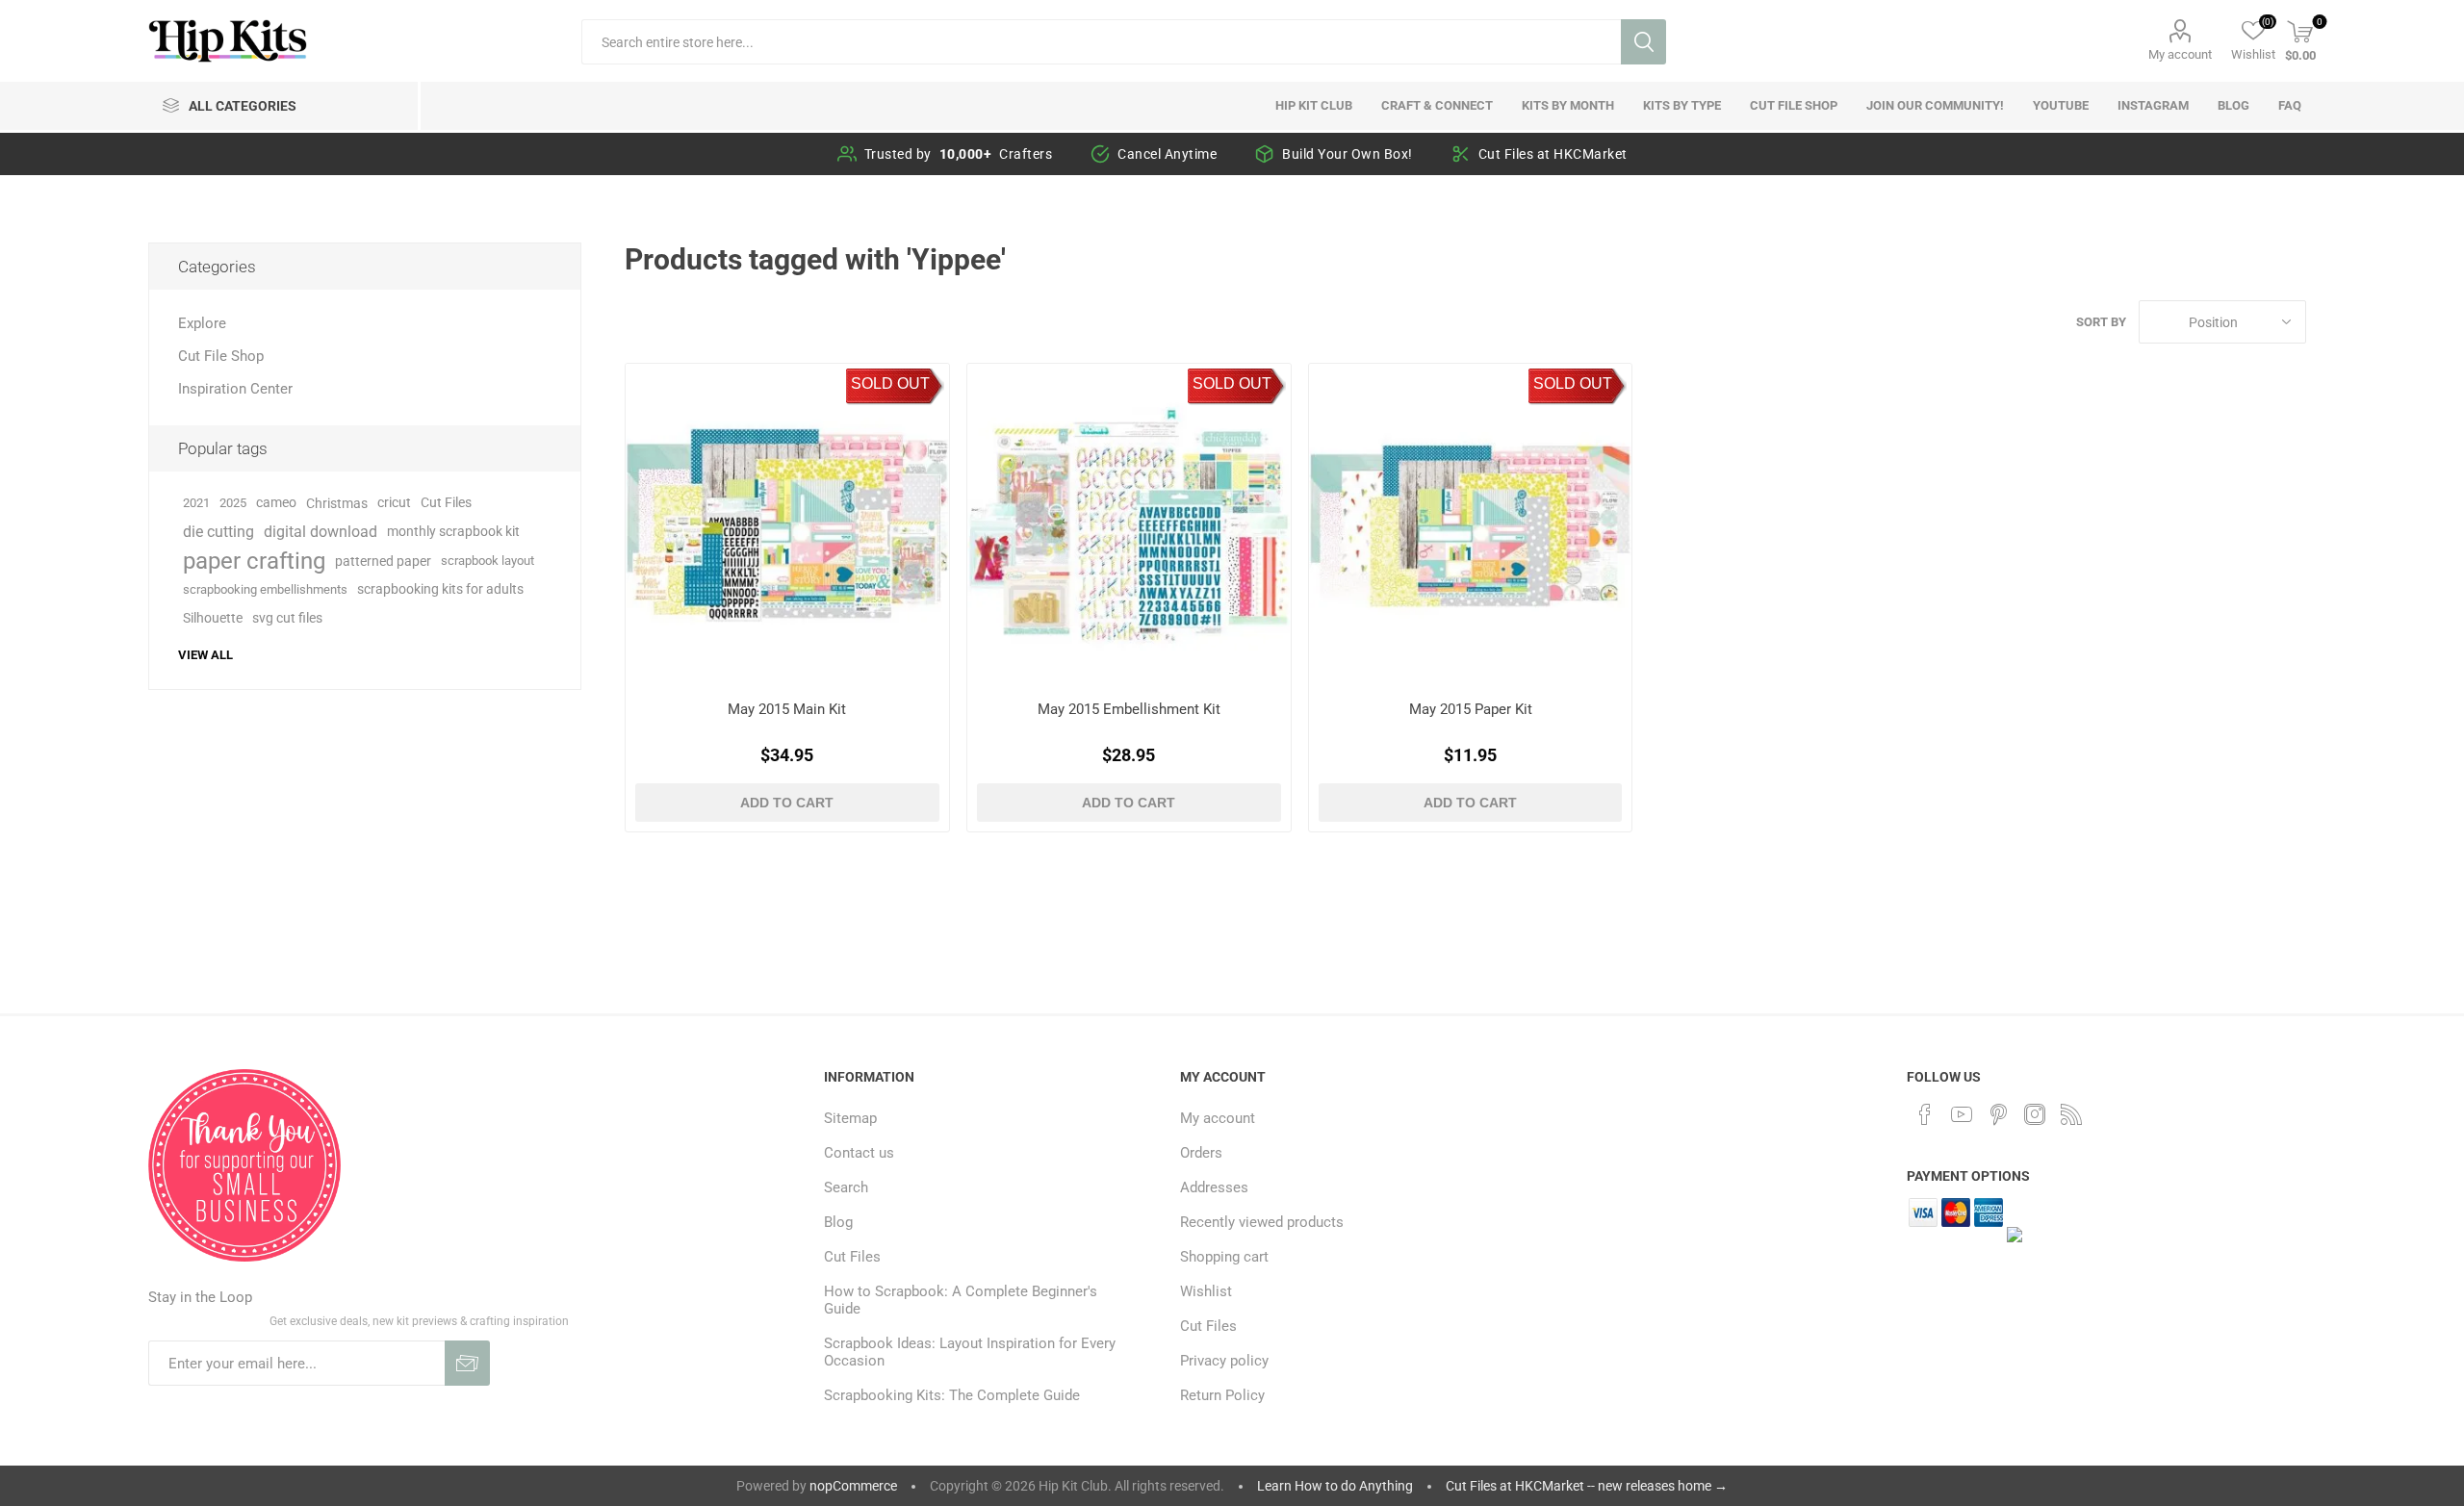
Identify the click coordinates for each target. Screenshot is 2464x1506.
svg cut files (287, 618)
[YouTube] (1962, 1114)
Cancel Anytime (1167, 154)
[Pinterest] (1998, 1114)
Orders (1201, 1153)
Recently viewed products (1262, 1222)
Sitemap (850, 1118)
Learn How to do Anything (1335, 1486)
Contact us (859, 1153)
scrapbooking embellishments (265, 589)
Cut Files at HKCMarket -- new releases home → (1587, 1486)
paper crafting (254, 561)
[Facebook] (1925, 1114)
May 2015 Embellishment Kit (1129, 709)
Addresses (1214, 1187)
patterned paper (383, 561)
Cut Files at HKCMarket (1553, 154)
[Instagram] (2035, 1114)
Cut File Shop (221, 356)
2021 (196, 503)
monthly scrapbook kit (453, 532)
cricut (394, 503)
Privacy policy (1224, 1361)
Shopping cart (1224, 1257)
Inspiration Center (235, 389)
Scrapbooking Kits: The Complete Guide (952, 1395)
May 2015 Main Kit (787, 709)
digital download (321, 532)
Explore (202, 323)
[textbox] (1101, 42)
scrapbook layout (488, 561)
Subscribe (467, 1363)
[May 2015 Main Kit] (787, 525)
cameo (276, 503)
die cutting (218, 532)
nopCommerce (853, 1486)
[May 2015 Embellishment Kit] (1129, 525)
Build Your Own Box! (1347, 154)
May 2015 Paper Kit (1471, 709)
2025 (233, 503)
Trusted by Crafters (959, 154)
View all (205, 655)
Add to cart (787, 803)
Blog (838, 1222)
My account (2180, 54)
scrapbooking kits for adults (440, 589)
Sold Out (890, 383)
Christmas (337, 503)
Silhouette (213, 618)
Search (1643, 42)
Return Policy (1222, 1395)
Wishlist (1206, 1291)
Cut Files (446, 503)
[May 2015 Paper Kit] (1470, 525)
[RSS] (2071, 1114)
